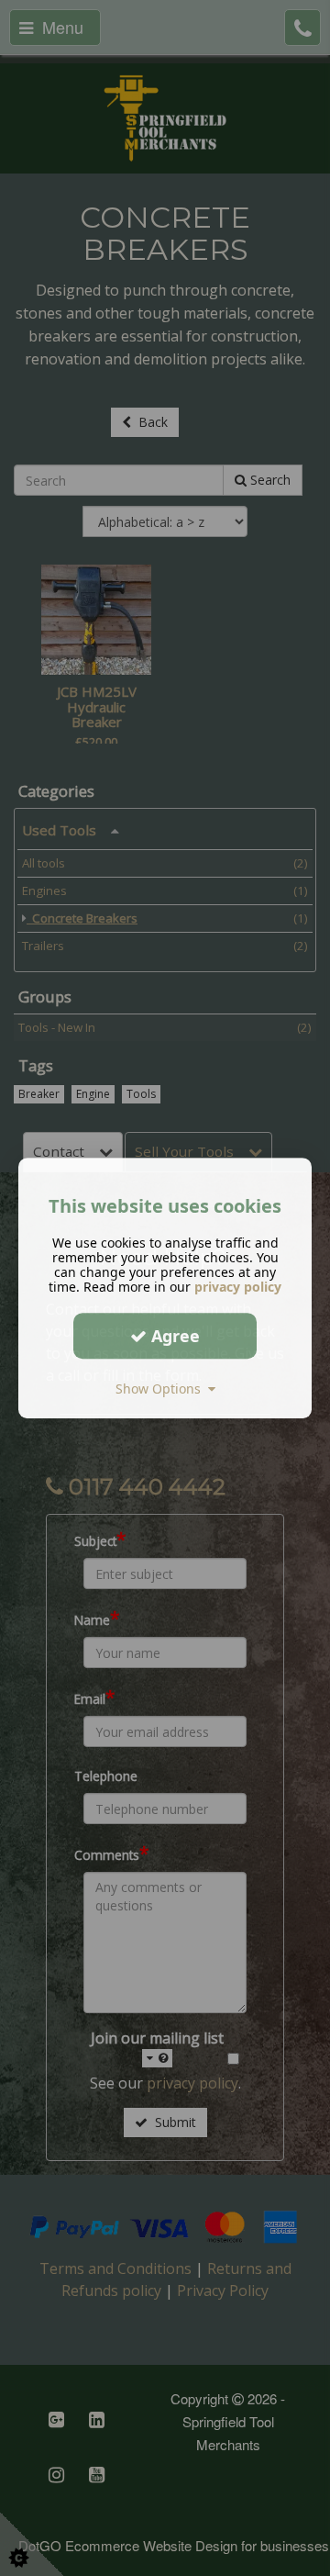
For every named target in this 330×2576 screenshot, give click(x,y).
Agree (173, 1336)
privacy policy (238, 1287)
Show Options (162, 1389)
